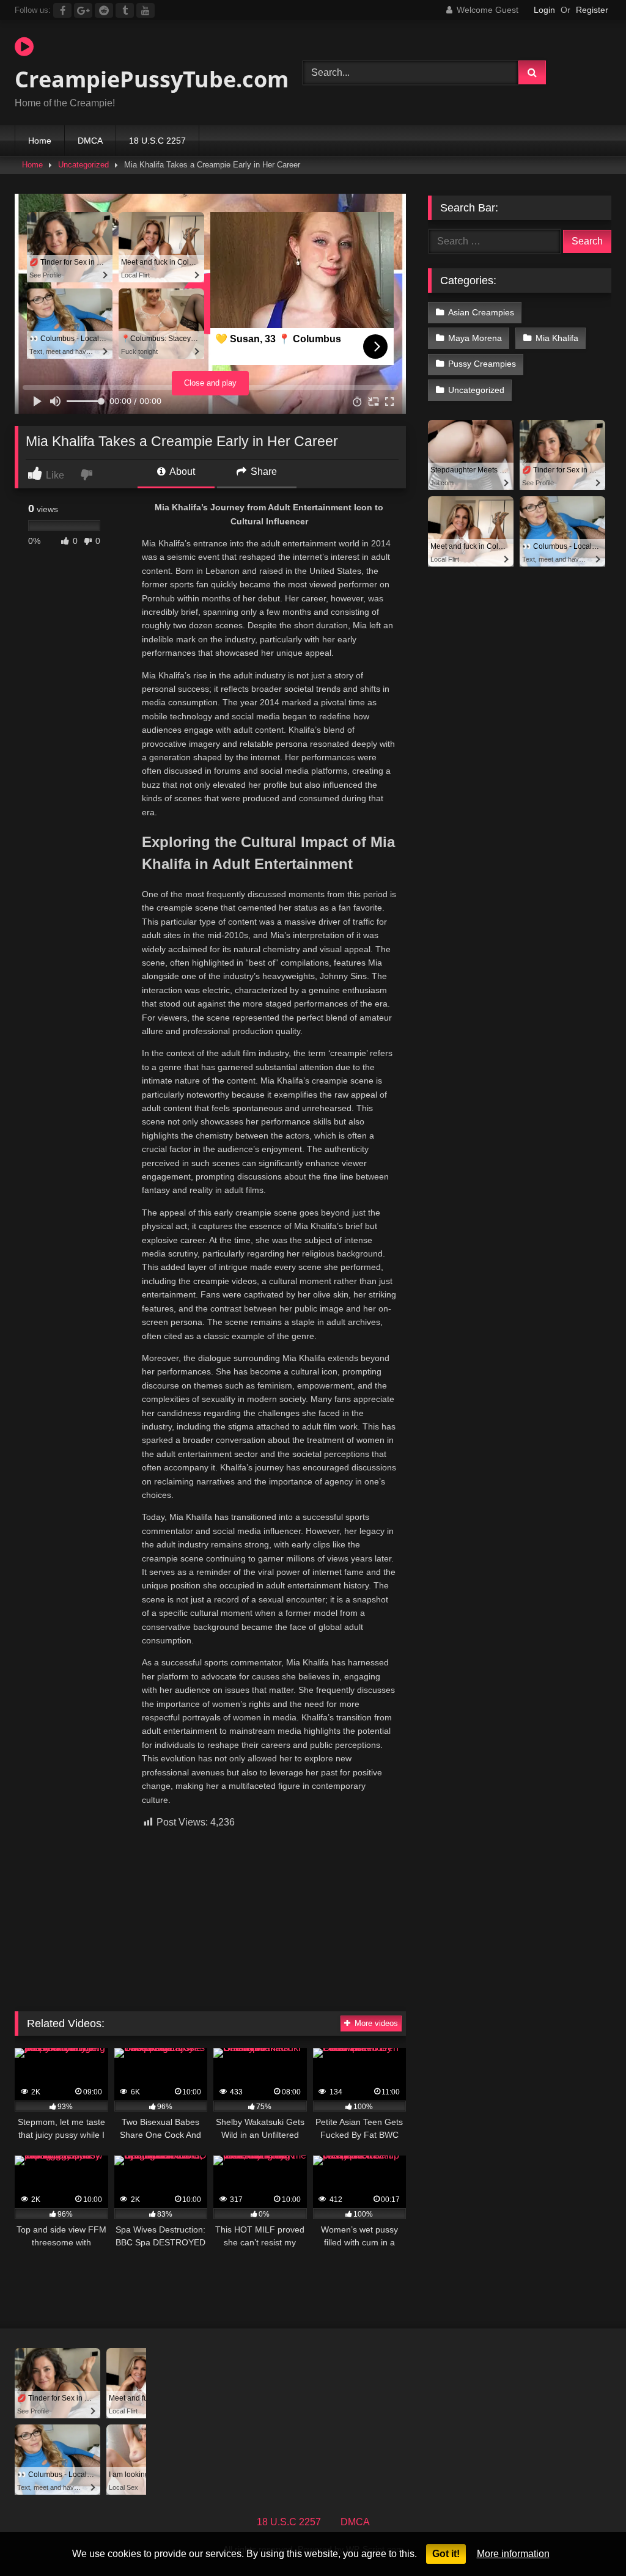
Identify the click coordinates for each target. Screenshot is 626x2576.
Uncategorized (83, 165)
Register (592, 10)
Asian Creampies (481, 312)
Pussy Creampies (482, 364)
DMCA (90, 141)
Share (263, 472)
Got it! (446, 2554)
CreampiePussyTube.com (140, 79)
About (181, 472)
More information (513, 2554)
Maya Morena (475, 338)
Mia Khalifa (557, 338)
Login (544, 10)
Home (40, 141)
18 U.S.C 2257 (157, 141)
